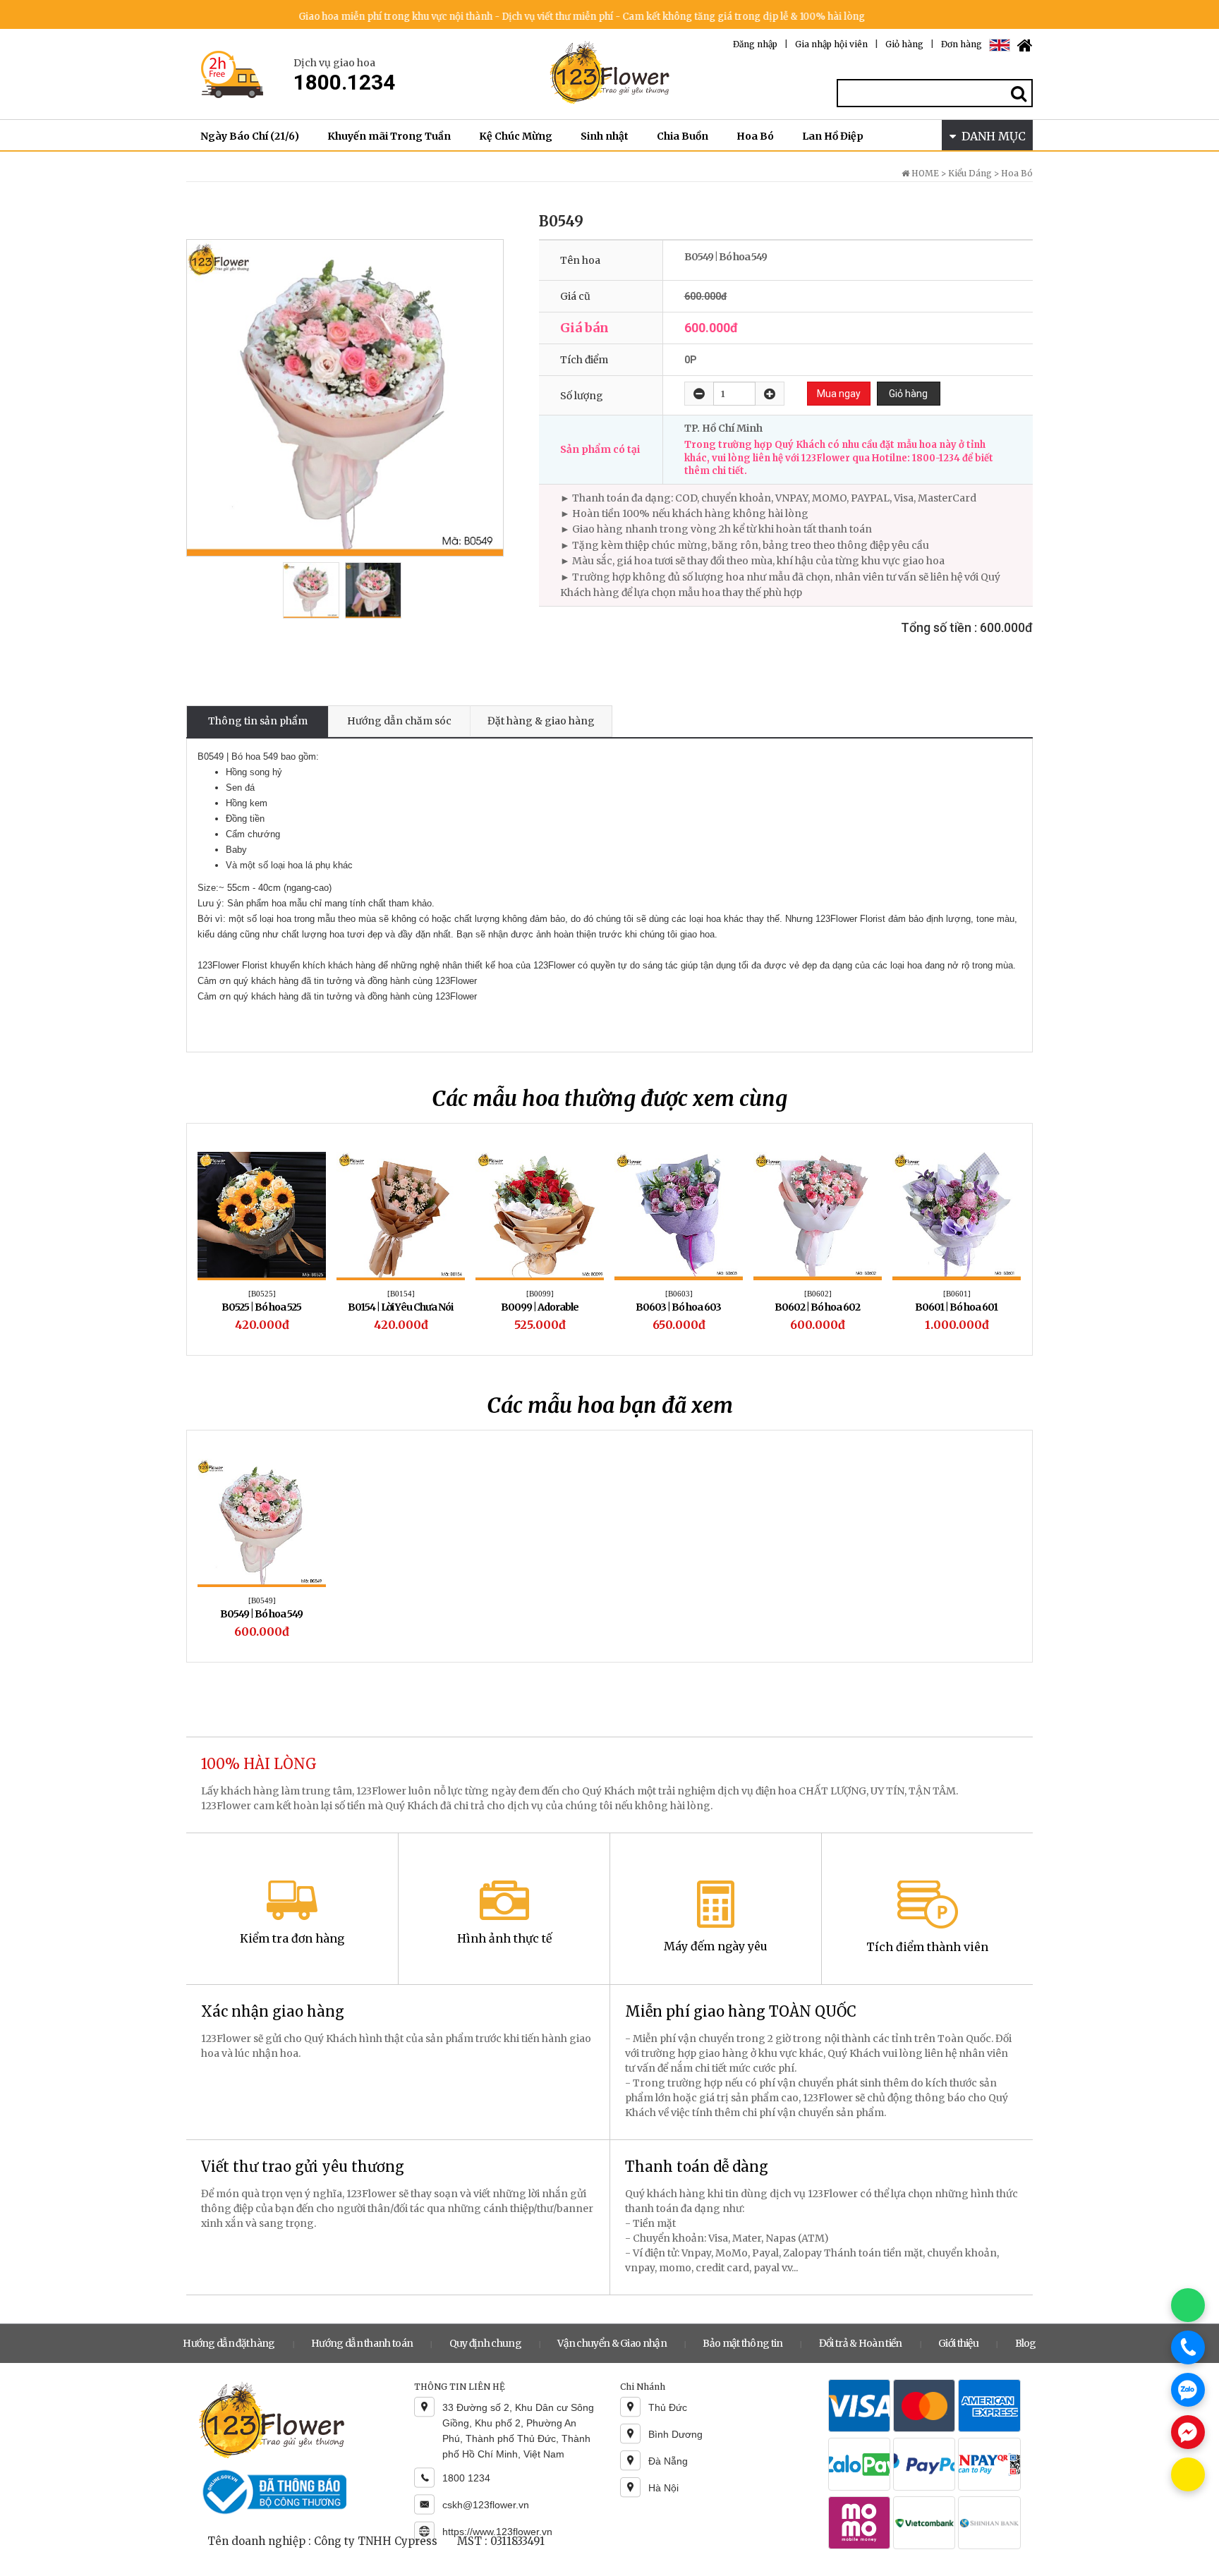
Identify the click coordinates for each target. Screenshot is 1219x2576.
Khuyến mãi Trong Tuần (389, 136)
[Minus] (699, 394)
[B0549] (262, 1600)
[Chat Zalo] (1188, 2390)
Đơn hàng (962, 44)
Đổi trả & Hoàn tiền (861, 2343)
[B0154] (401, 1294)
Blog (1026, 2343)
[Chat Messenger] (1188, 2432)
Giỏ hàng (904, 44)
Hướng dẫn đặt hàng (229, 2343)
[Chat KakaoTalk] (1188, 2474)
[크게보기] (345, 398)
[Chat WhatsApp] (1188, 2305)
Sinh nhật (605, 136)
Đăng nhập (755, 44)
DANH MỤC (991, 136)
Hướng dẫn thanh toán (362, 2343)
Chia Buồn (683, 136)
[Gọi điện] (1188, 2347)
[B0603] (679, 1294)
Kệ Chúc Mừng (516, 136)
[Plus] (770, 394)
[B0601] (957, 1294)
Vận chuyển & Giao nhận (612, 2343)
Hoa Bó (755, 136)
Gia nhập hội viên (831, 44)
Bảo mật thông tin (742, 2343)
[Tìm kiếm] (1019, 93)
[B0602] (818, 1294)
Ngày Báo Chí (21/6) (250, 136)
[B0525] (262, 1294)
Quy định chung (485, 2343)
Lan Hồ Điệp (833, 136)
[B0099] (540, 1294)
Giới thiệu (958, 2343)
